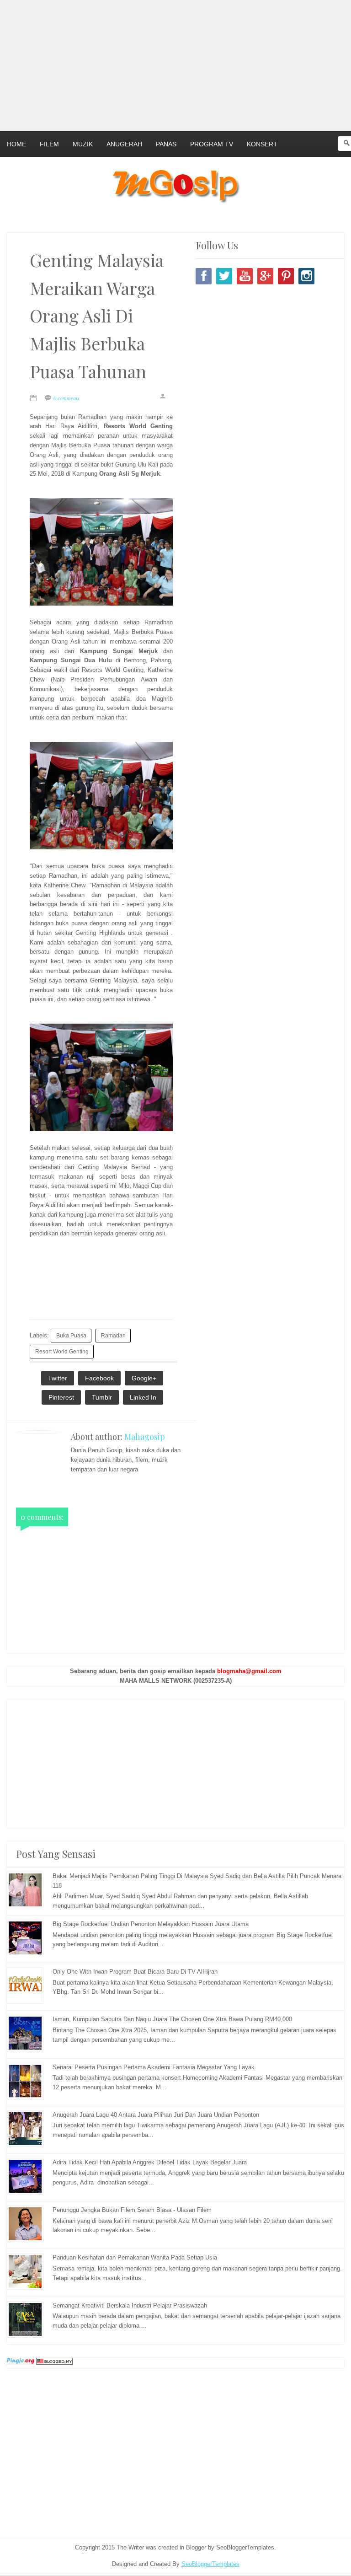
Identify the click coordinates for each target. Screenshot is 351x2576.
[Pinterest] (286, 276)
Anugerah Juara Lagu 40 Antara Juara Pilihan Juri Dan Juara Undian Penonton (156, 2115)
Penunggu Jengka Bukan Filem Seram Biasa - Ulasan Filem (132, 2210)
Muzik (83, 144)
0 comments (66, 398)
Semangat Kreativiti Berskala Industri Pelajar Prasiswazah (130, 2305)
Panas (166, 144)
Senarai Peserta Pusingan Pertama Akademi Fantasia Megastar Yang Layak (154, 2067)
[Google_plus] (265, 276)
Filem (49, 144)
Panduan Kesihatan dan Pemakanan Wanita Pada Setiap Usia (135, 2257)
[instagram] (306, 276)
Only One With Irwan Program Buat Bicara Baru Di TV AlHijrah (135, 1972)
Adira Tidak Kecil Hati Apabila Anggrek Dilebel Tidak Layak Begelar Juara (150, 2162)
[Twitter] (224, 276)
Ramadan (113, 1335)
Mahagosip (145, 1437)
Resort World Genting (62, 1351)
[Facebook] (204, 276)
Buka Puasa (71, 1335)
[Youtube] (245, 276)
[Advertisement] (175, 64)
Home (16, 144)
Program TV (212, 144)
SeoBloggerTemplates (210, 2564)
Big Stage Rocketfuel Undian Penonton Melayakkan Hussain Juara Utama (151, 1924)
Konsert (262, 144)
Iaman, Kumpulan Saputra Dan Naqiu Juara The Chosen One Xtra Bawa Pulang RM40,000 (172, 2019)
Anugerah (124, 144)
